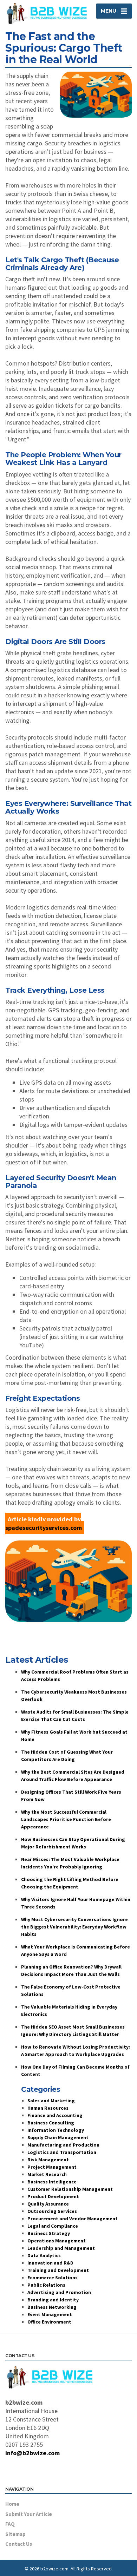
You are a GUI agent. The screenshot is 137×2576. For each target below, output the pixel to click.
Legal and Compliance (53, 2226)
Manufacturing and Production (63, 2145)
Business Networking (52, 2307)
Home (12, 2504)
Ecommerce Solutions (53, 2278)
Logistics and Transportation (62, 2152)
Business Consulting (51, 2123)
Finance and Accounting (55, 2115)
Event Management (50, 2314)
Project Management (52, 2167)
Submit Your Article (29, 2514)
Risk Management (48, 2160)
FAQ (10, 2524)
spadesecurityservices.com (44, 1528)
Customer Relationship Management (70, 2189)
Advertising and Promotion (59, 2292)
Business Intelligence (52, 2182)
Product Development (53, 2196)
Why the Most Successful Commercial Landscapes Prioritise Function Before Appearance (66, 1819)
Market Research (47, 2174)
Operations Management (57, 2241)
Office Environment (49, 2322)
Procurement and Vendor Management (73, 2219)
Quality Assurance (48, 2204)
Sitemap (15, 2534)
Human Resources (48, 2108)
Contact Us (19, 2544)
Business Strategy (49, 2233)
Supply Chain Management (58, 2137)
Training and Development (58, 2270)
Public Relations (46, 2285)
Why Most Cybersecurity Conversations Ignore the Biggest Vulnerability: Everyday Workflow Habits (74, 1927)
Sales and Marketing (51, 2101)
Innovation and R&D (50, 2263)
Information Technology (56, 2130)
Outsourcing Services (52, 2211)
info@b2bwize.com (32, 2453)
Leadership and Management (61, 2248)
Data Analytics (44, 2255)
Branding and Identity (53, 2300)
